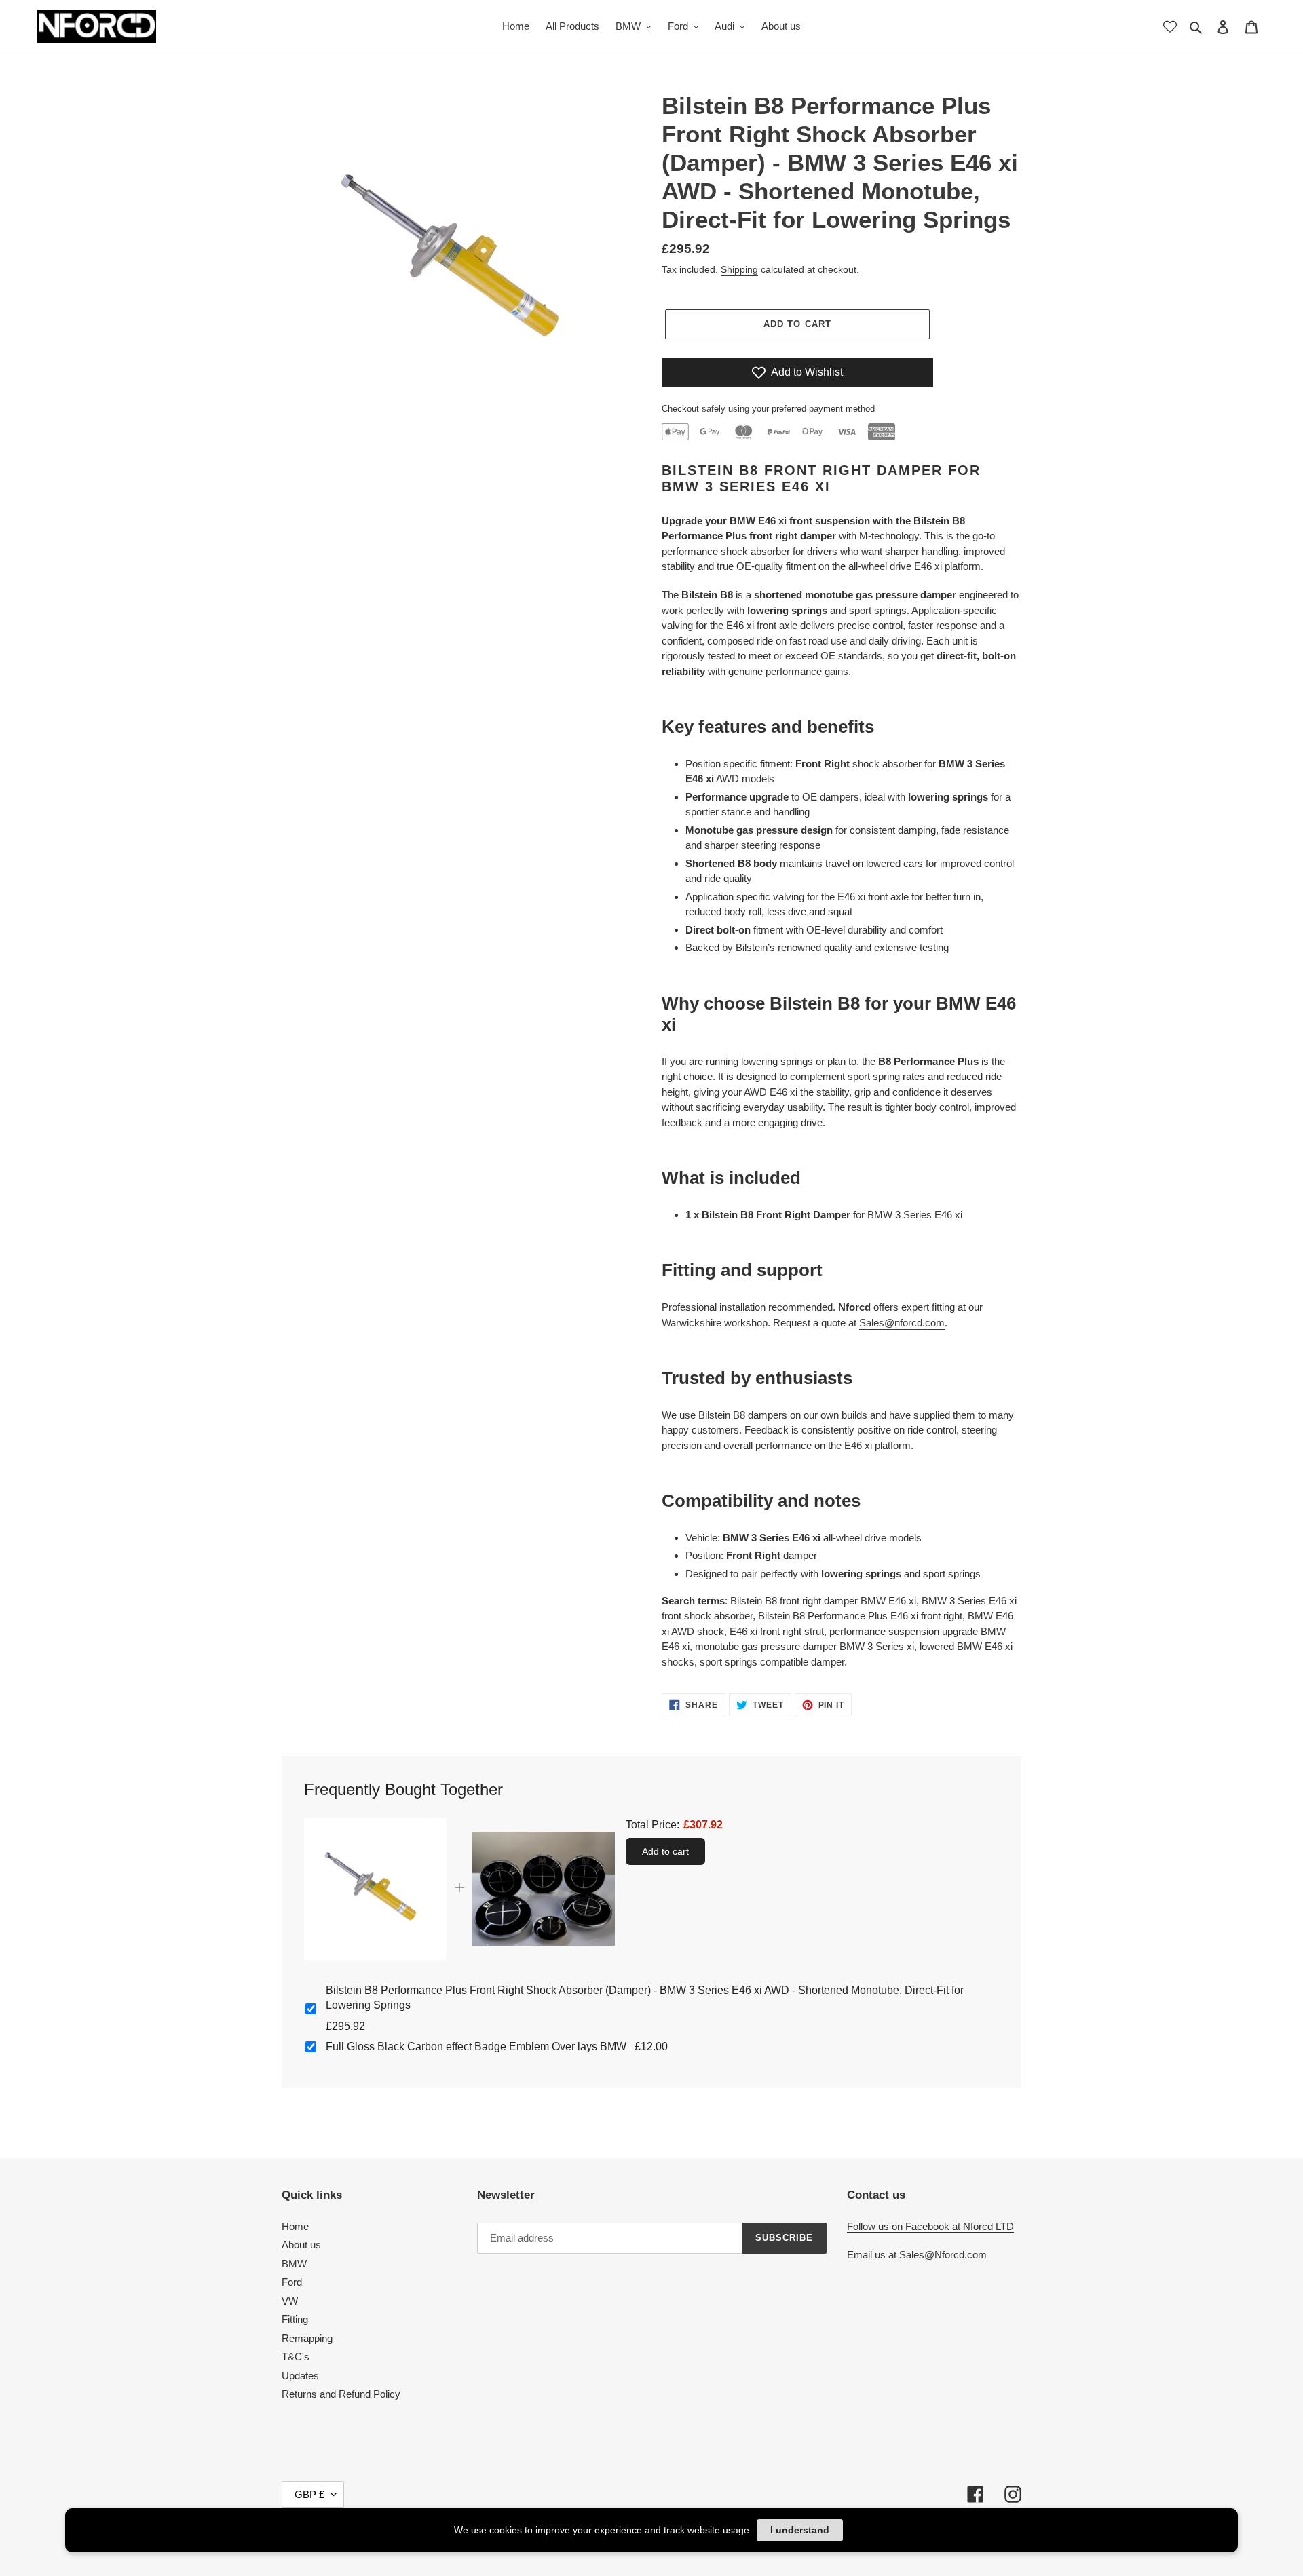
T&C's (296, 2357)
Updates (300, 2376)
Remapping (307, 2338)
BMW (294, 2264)
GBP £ (309, 2494)
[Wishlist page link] (1170, 26)
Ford (292, 2282)
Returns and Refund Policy (341, 2394)
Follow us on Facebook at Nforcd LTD (930, 2226)
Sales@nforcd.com (902, 1323)
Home (295, 2226)
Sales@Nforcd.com (943, 2255)
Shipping (739, 269)
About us (301, 2245)
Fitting (295, 2319)
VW (290, 2301)
